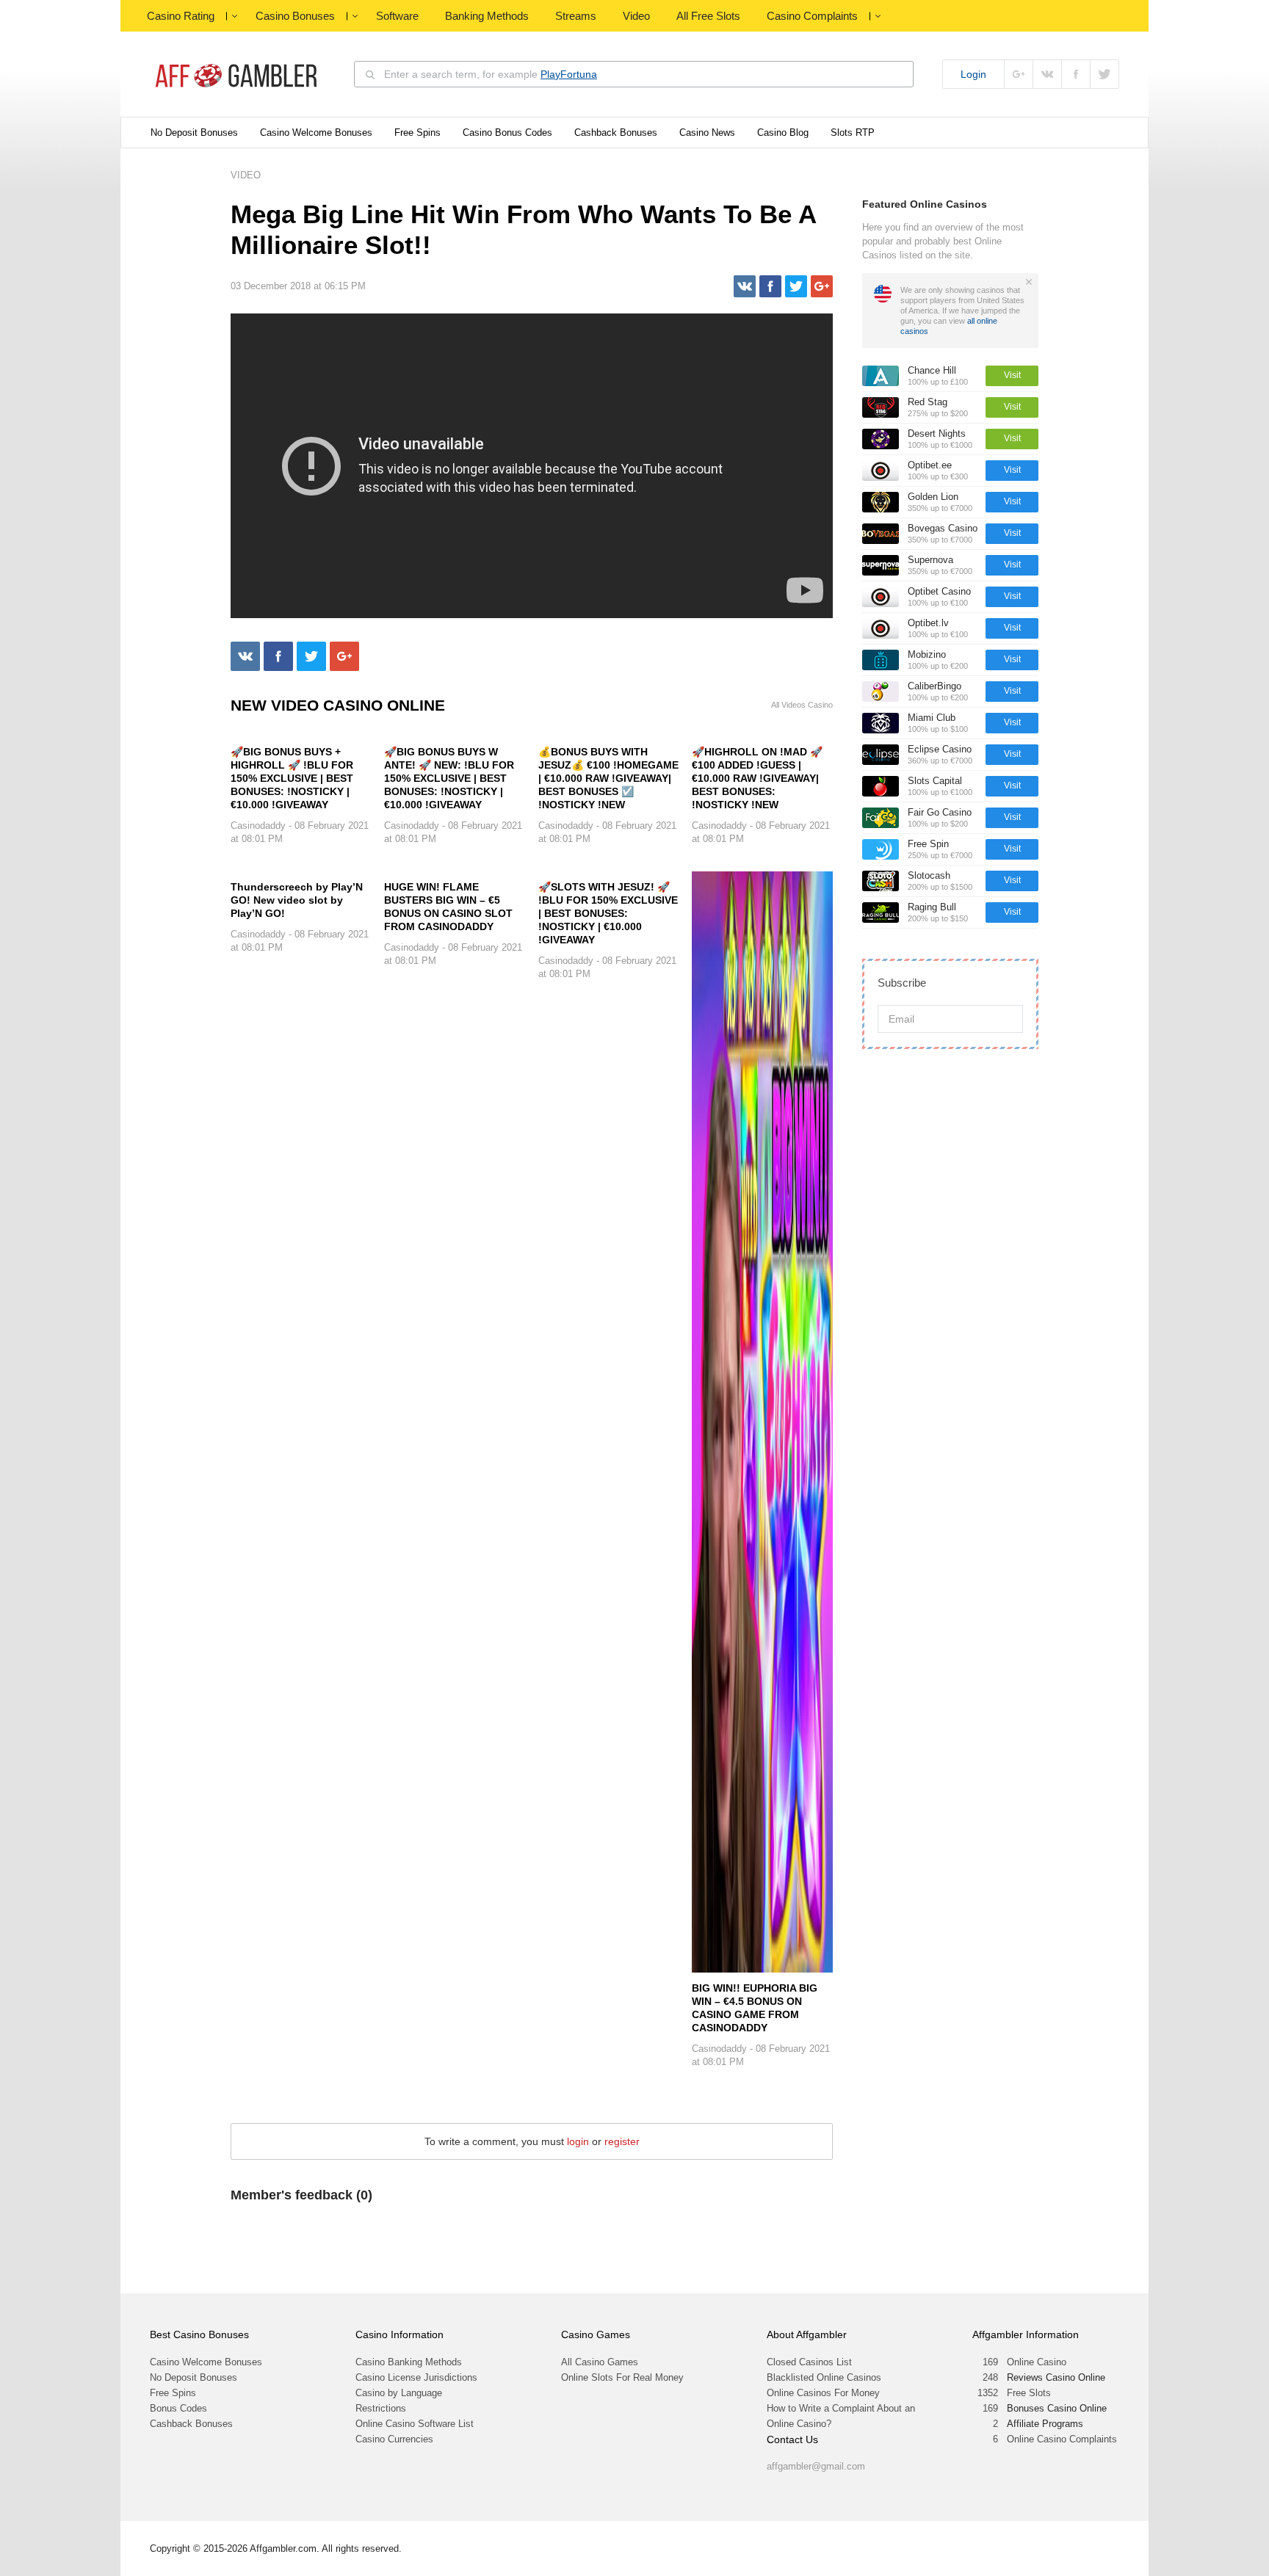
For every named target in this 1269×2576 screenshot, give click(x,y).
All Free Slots (708, 16)
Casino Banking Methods (409, 2362)
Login (973, 74)
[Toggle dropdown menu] (234, 16)
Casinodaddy (258, 826)
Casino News (707, 133)
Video (636, 16)
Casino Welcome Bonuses (316, 133)
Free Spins (417, 133)
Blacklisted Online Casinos (824, 2377)
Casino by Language (399, 2393)
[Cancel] (1029, 282)
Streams (576, 16)
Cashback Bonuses (616, 133)
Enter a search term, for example (491, 74)
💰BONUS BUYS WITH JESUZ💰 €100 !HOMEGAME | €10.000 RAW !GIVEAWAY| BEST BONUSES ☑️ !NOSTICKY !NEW (608, 778)
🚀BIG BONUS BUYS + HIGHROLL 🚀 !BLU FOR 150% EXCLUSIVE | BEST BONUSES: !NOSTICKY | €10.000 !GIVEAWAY (292, 778)
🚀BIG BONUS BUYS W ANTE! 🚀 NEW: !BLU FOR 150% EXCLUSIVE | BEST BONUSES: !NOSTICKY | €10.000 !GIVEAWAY (449, 778)
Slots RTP (853, 133)
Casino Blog (783, 133)
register (622, 2141)
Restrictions (381, 2408)
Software (397, 16)
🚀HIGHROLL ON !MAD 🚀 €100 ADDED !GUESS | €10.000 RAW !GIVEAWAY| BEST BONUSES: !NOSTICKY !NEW (757, 778)
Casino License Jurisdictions (416, 2377)
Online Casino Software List (415, 2424)
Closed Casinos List (809, 2362)
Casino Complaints (812, 16)
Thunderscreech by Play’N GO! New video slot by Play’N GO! (297, 900)
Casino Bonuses (295, 16)
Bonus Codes (178, 2408)
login (578, 2141)
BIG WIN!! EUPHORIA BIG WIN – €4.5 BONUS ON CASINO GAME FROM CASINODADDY (755, 2008)
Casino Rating (181, 16)
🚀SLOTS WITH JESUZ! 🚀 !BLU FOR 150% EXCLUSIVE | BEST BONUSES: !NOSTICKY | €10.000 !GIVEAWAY (608, 913)
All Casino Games (600, 2362)
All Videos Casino (802, 705)
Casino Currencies (394, 2439)
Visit (1012, 375)
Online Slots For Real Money (622, 2377)
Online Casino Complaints (1062, 2439)
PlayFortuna (569, 74)
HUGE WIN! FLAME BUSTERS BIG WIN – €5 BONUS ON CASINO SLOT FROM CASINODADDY (448, 907)
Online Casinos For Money (823, 2393)
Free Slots (1029, 2393)
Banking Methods (487, 16)
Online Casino (1037, 2362)
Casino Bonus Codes (507, 133)
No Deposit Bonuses (194, 133)
